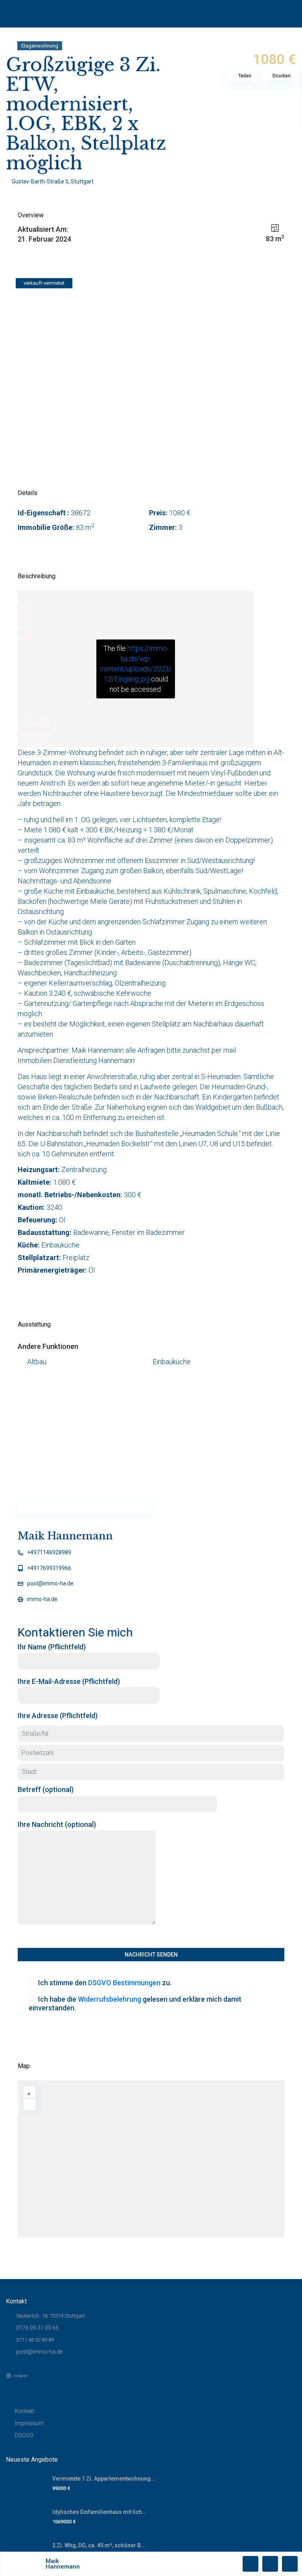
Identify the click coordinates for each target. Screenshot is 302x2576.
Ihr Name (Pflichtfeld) (52, 1647)
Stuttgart (82, 181)
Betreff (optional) (46, 1789)
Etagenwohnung (40, 46)
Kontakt (25, 2411)
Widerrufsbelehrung (110, 1999)
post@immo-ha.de (50, 1583)
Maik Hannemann (65, 1536)
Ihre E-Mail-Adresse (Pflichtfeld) (69, 1681)
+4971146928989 (49, 1552)
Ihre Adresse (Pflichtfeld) (58, 1716)
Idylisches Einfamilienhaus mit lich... (99, 2512)
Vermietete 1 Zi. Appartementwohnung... (104, 2479)
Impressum (29, 2423)
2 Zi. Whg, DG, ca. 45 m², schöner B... (99, 2545)
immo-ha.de (42, 1599)
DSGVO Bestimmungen (124, 1983)
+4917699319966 (49, 1568)
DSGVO (24, 2435)
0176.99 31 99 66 (37, 2328)
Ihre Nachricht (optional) (57, 1824)
